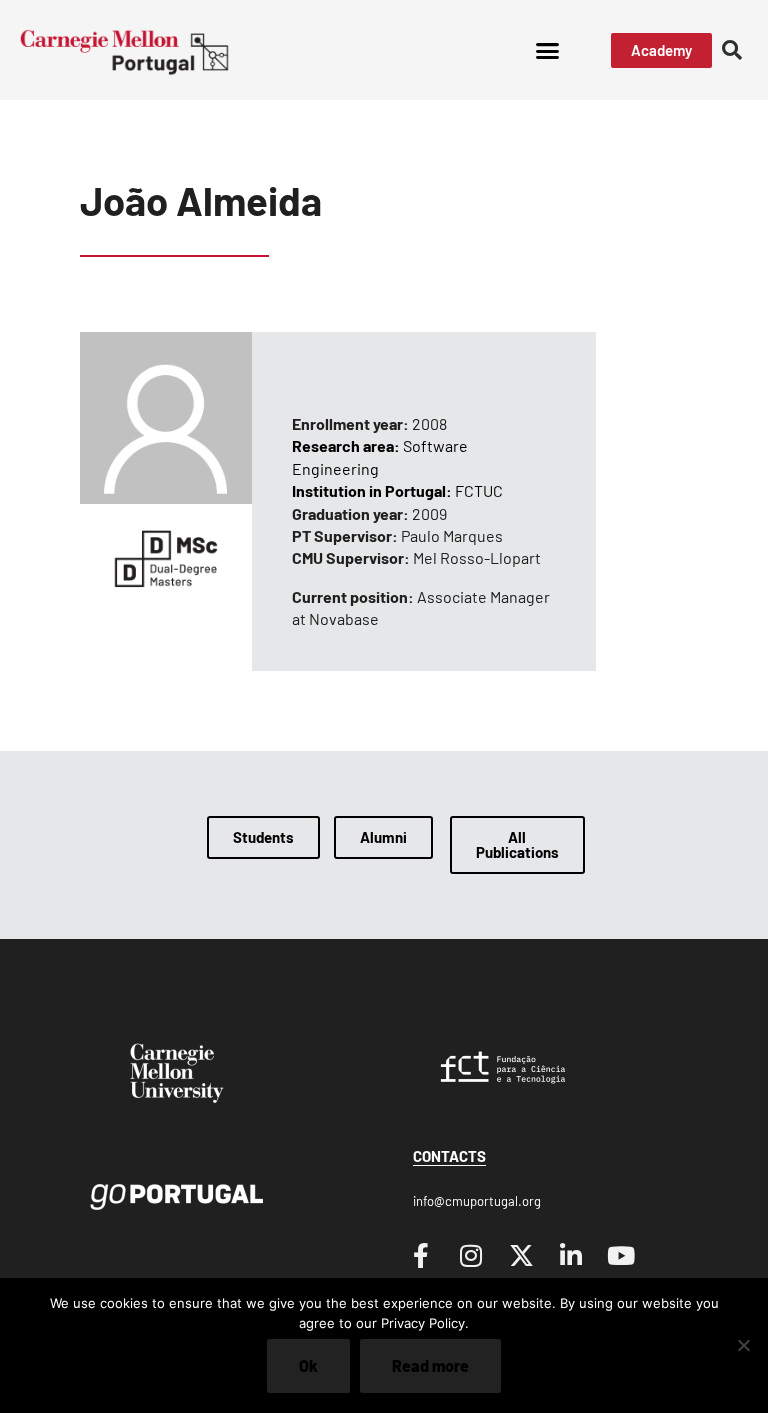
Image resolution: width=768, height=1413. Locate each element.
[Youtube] (621, 1256)
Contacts (449, 1156)
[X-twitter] (521, 1256)
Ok (308, 1365)
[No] (743, 1345)
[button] (547, 50)
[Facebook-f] (421, 1256)
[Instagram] (471, 1256)
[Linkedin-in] (571, 1256)
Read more (430, 1365)
